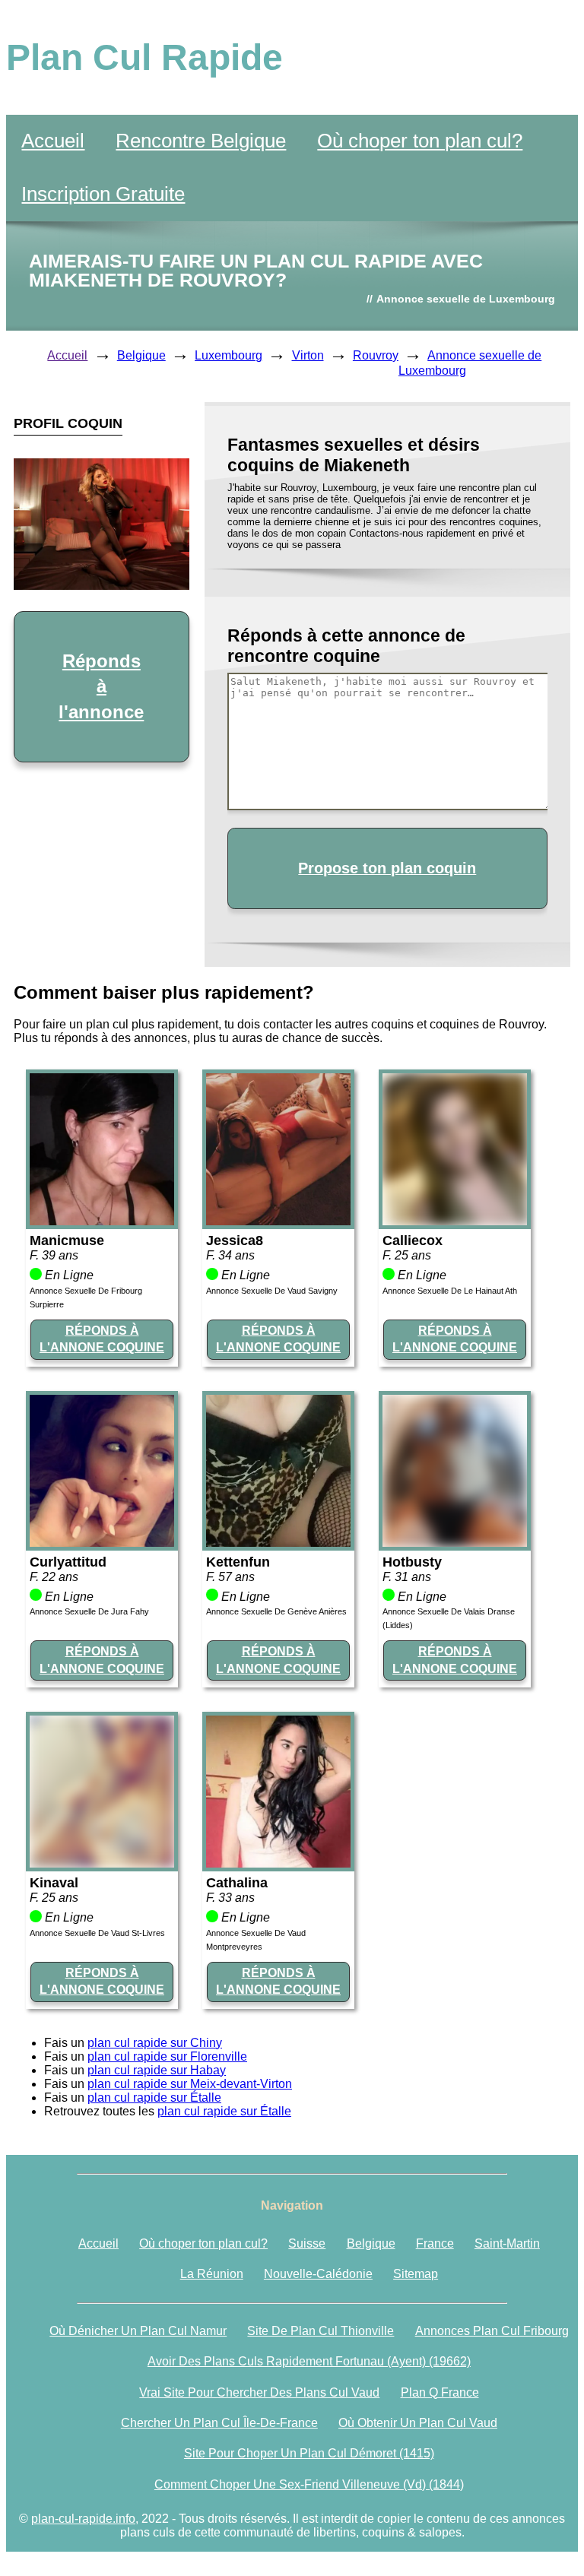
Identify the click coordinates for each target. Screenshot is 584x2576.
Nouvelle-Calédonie (318, 2274)
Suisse (307, 2243)
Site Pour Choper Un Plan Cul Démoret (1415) (309, 2453)
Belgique (141, 355)
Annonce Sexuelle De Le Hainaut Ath (450, 1291)
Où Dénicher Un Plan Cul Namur (138, 2331)
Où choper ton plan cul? (420, 141)
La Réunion (212, 2274)
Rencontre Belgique (201, 141)
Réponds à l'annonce (101, 686)
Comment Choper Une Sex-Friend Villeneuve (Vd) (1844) (309, 2484)
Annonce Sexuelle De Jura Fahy (89, 1611)
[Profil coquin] (102, 1221)
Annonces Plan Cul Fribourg (492, 2331)
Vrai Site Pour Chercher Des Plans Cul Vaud (259, 2392)
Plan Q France (440, 2392)
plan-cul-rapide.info (83, 2519)
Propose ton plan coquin (387, 868)
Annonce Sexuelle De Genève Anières (276, 1611)
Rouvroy (376, 355)
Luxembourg (229, 355)
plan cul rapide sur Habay (157, 2070)
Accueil (53, 141)
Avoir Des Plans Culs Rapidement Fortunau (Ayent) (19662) (309, 2361)
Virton (308, 355)
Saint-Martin (507, 2243)
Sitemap (416, 2274)
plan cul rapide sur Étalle (154, 2098)
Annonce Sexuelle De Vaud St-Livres (97, 1933)
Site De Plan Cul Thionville (321, 2331)
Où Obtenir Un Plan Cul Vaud (418, 2423)
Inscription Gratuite (103, 194)
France (435, 2243)
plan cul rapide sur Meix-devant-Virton (190, 2084)
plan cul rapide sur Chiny (155, 2043)
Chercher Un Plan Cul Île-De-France (219, 2423)
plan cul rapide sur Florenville (167, 2056)
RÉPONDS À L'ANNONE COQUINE (102, 1339)
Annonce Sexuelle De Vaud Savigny (272, 1291)
